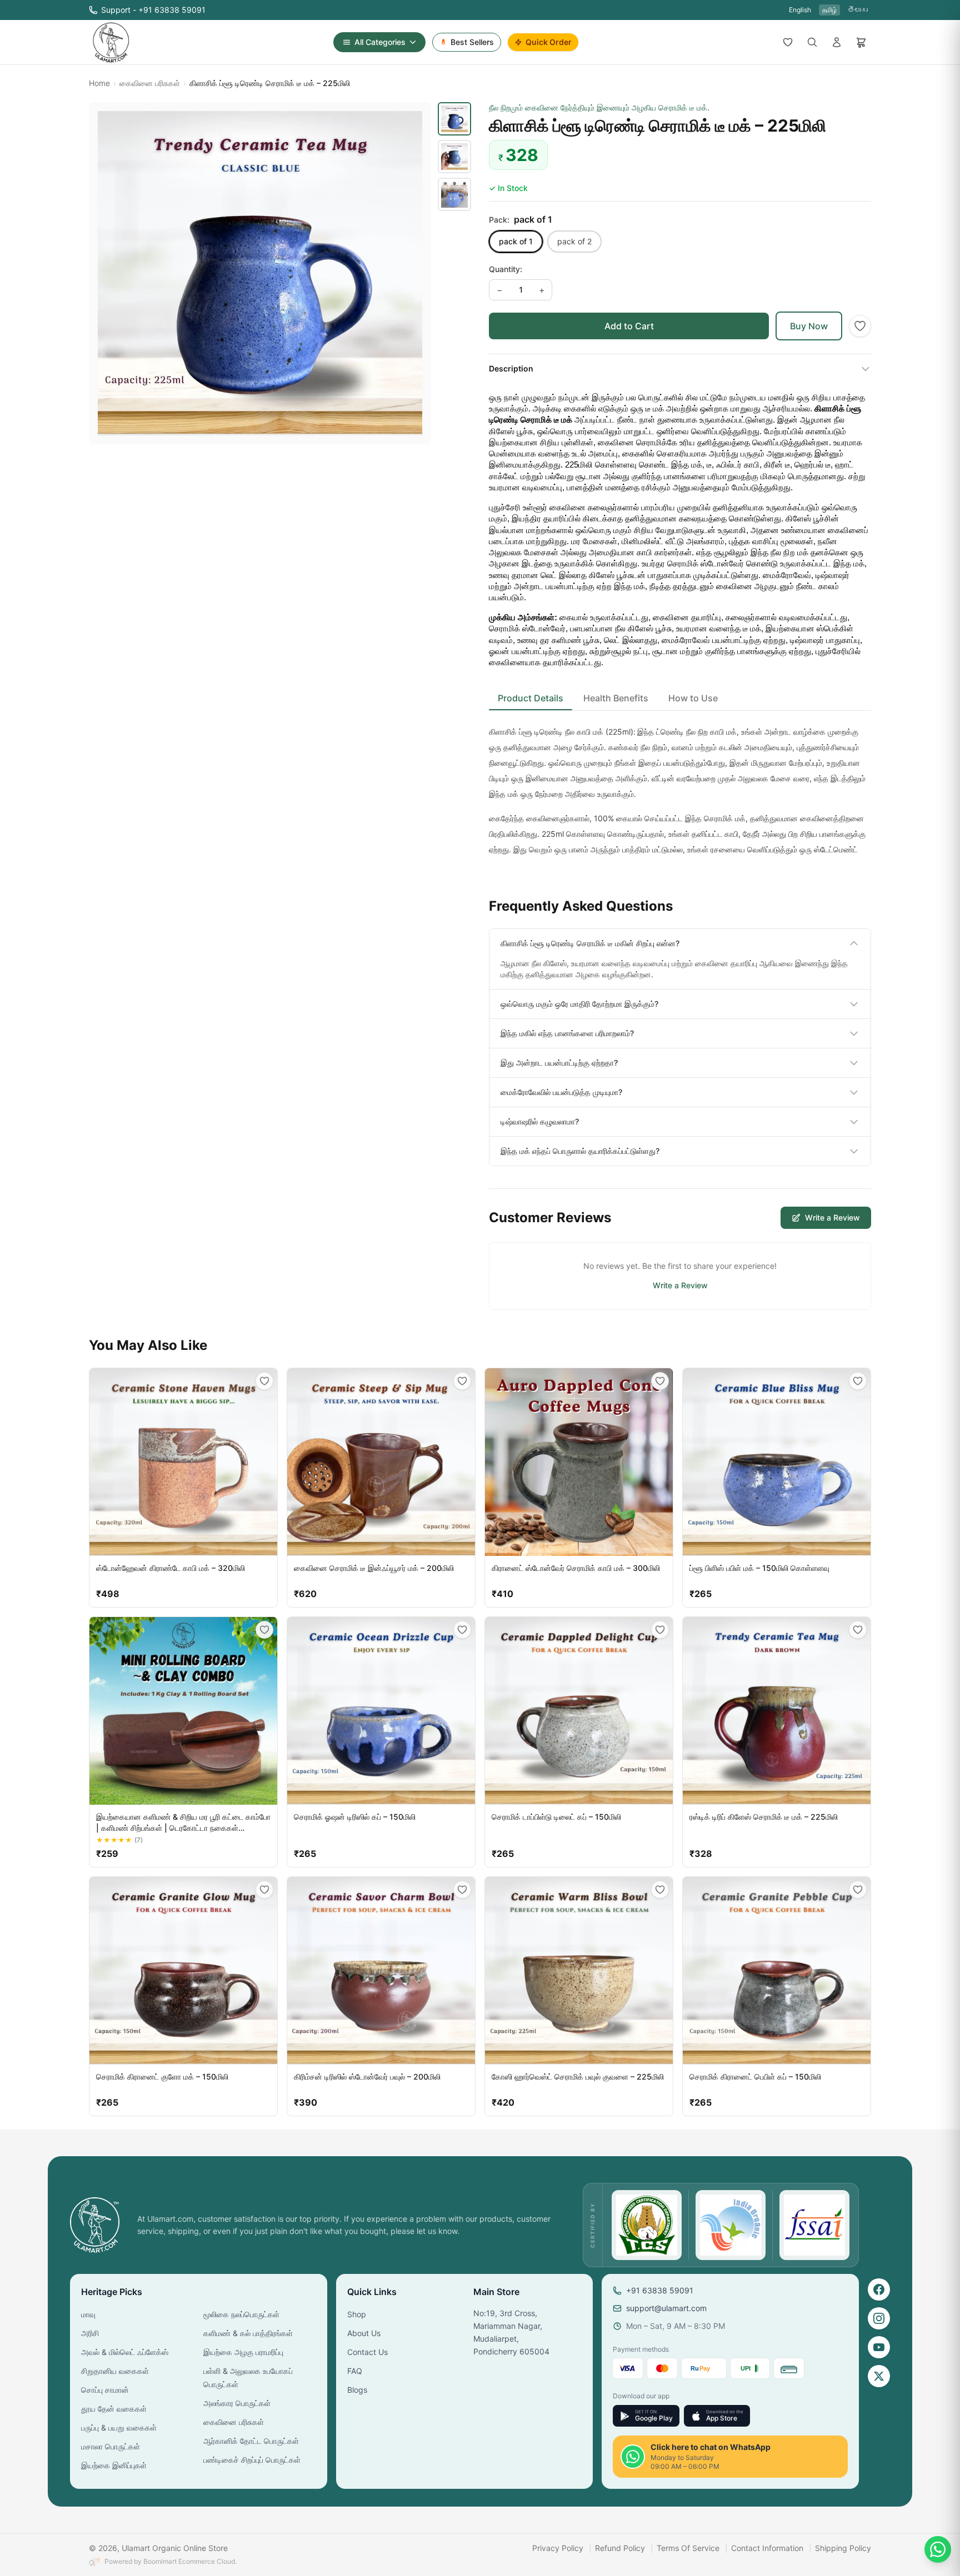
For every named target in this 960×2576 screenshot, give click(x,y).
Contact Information (767, 2548)
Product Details (531, 698)
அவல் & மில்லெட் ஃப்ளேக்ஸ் (125, 2352)
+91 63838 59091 (660, 2290)
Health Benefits (616, 698)
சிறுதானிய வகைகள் (115, 2371)
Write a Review (832, 1217)
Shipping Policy (843, 2548)
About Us (364, 2333)
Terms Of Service (688, 2548)
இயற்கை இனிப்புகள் (114, 2465)
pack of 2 (574, 241)
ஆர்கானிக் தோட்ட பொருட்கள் (251, 2441)
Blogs (357, 2390)
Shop (357, 2314)
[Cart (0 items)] (861, 42)
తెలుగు (858, 10)
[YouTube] (879, 2347)
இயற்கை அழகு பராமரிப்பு (243, 2352)
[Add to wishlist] (860, 326)
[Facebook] (879, 2289)
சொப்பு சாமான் (105, 2390)
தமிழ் (829, 10)
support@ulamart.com (666, 2308)
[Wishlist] (788, 42)
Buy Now (809, 326)
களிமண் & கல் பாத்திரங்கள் (248, 2333)
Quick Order (549, 42)
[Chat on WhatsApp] (938, 2549)
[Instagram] (879, 2318)
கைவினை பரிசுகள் (150, 83)
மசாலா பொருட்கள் (111, 2446)
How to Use (693, 698)
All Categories (380, 42)
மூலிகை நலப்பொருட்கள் (241, 2314)
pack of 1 (516, 241)
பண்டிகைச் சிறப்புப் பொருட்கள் (252, 2460)
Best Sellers (472, 42)
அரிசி (90, 2333)
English (800, 10)
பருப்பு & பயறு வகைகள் (119, 2427)
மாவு (88, 2314)
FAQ (355, 2371)
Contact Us (367, 2352)
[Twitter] (879, 2376)
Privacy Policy (558, 2548)
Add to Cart (629, 326)
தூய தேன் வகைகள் (114, 2409)
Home (99, 83)
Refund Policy (620, 2548)
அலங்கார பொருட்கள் (237, 2403)
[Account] (837, 42)
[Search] (812, 42)
